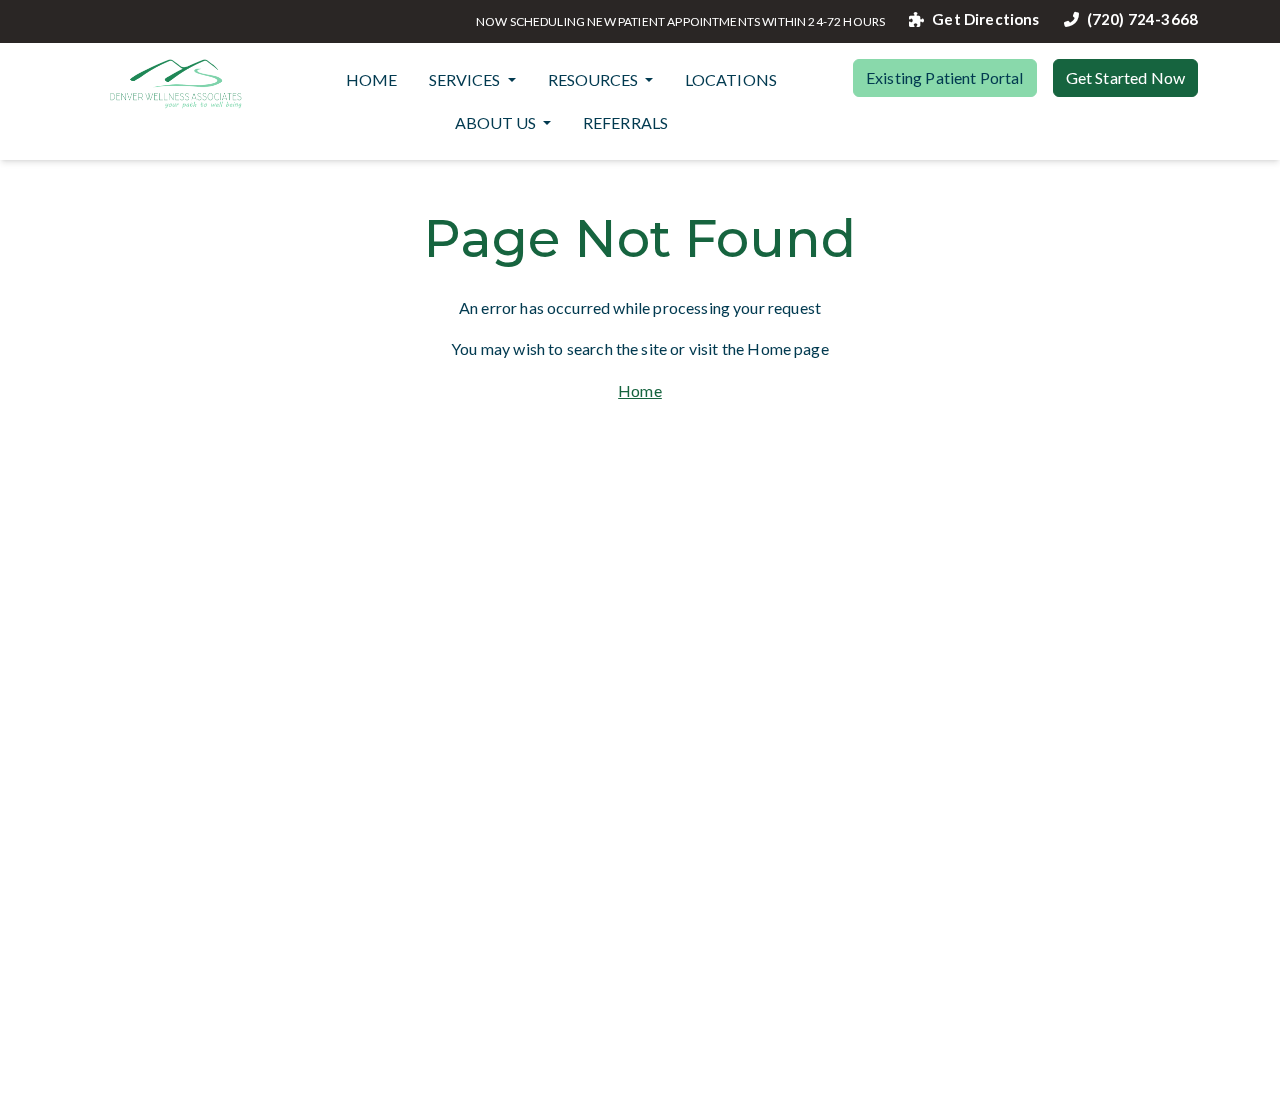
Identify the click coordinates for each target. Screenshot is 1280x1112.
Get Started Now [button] (1125, 77)
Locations (731, 79)
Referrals (625, 122)
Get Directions (985, 19)
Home (372, 79)
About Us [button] (497, 122)
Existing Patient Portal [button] (945, 77)
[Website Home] (176, 84)
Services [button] (466, 79)
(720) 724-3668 (1142, 19)
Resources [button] (594, 79)
